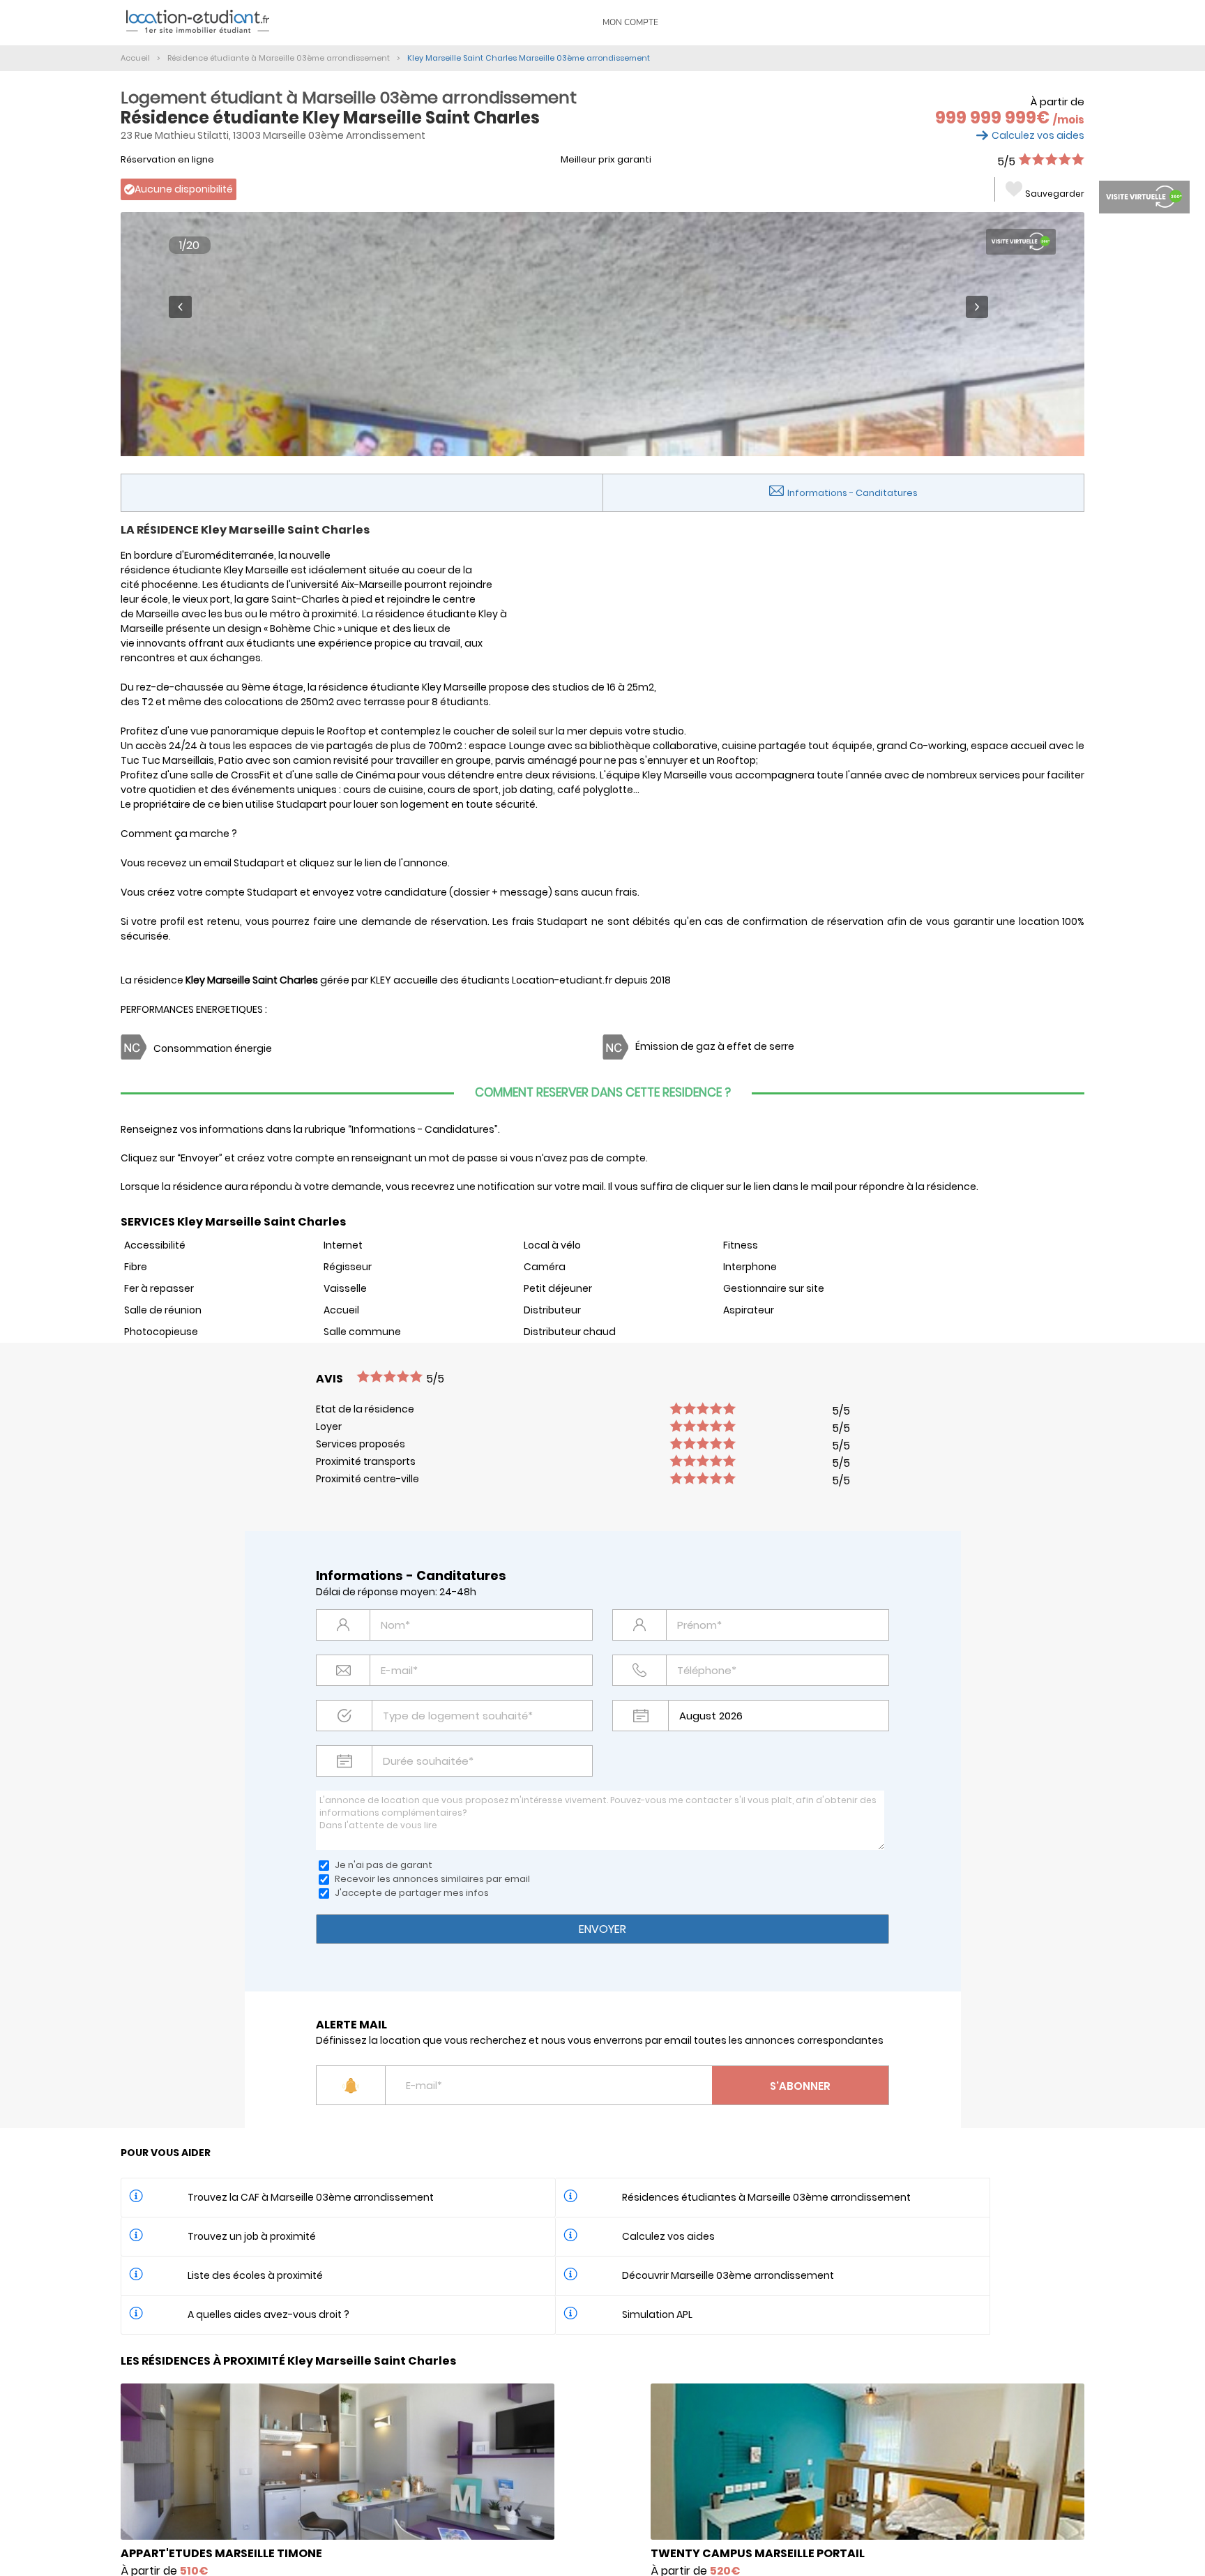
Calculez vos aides (1038, 135)
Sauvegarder (1055, 194)
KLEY (381, 980)
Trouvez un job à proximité (252, 2236)
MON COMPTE (630, 22)
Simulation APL (657, 2314)
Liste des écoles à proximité (255, 2275)
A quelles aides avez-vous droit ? (268, 2314)
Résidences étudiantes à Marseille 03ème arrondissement (766, 2197)
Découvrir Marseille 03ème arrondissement (728, 2275)
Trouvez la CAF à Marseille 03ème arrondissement (311, 2197)
